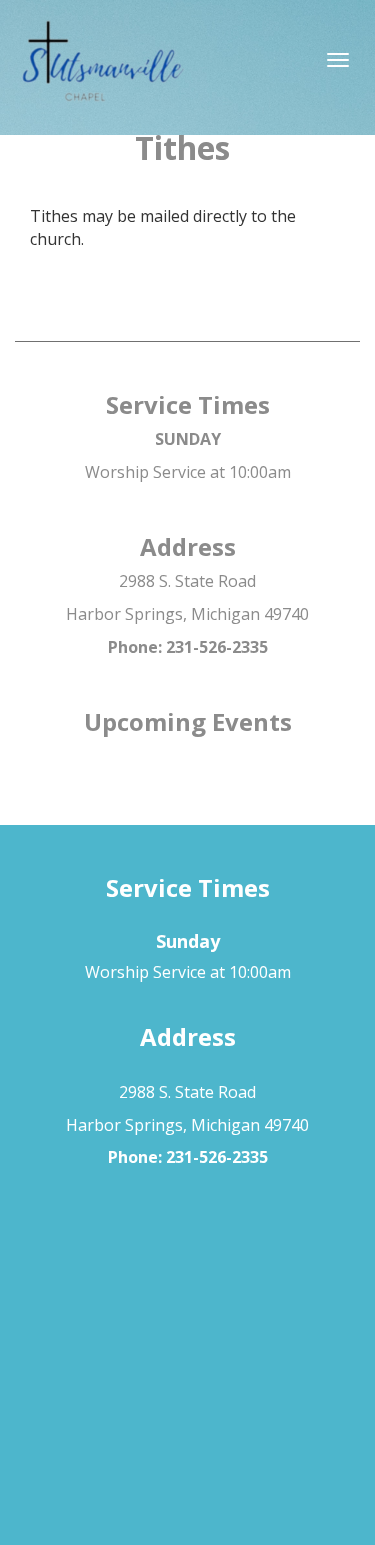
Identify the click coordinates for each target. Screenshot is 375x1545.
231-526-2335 (217, 647)
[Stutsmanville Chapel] (187, 65)
